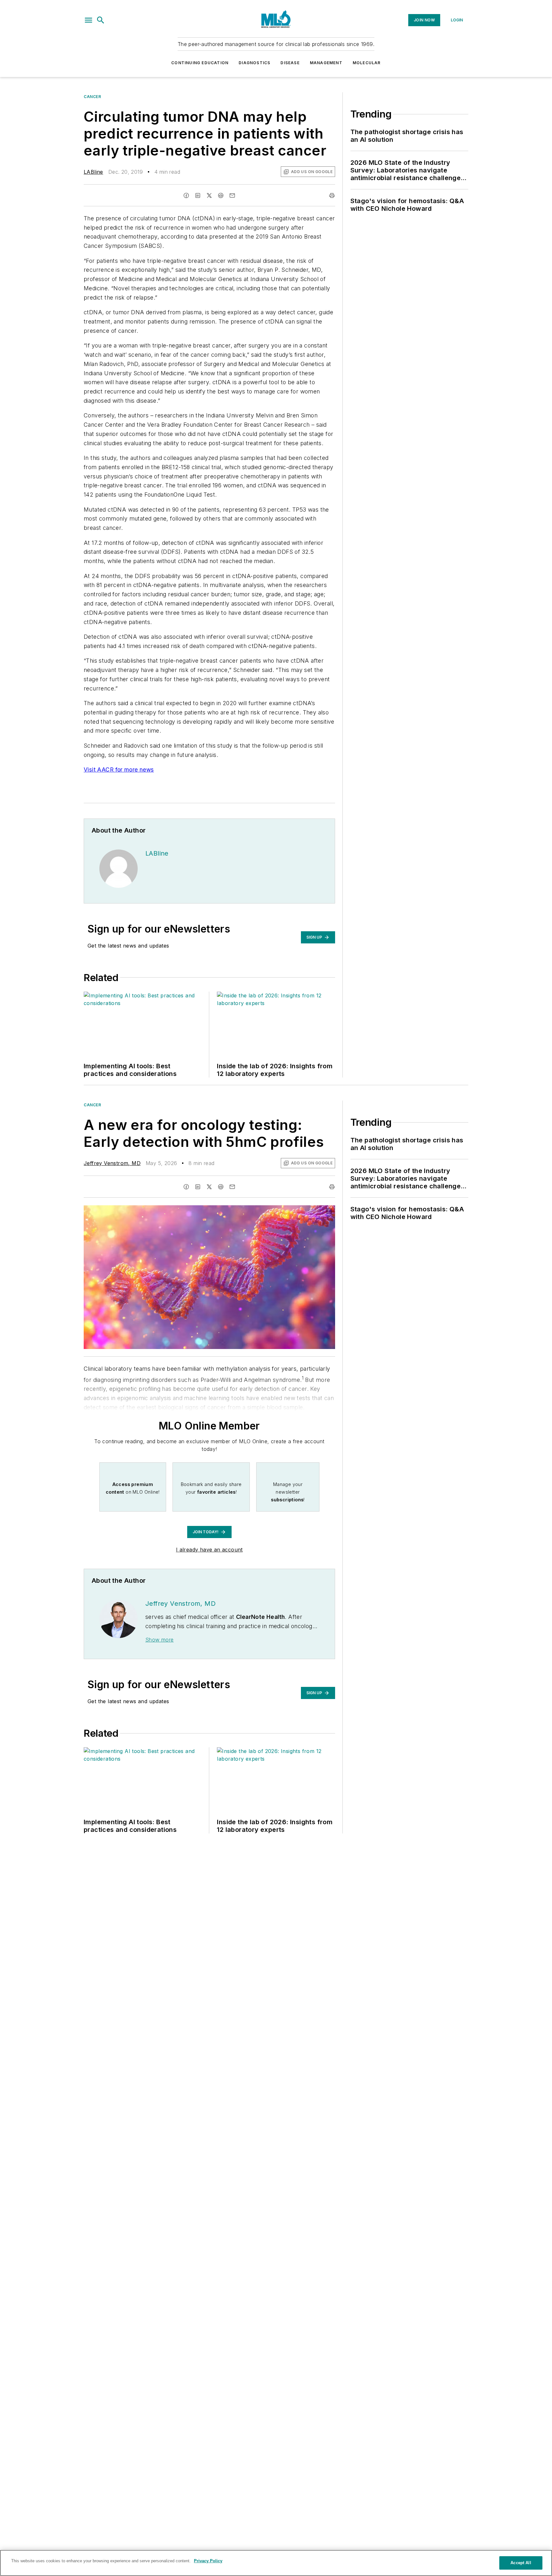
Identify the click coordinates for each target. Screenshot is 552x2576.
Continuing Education (200, 63)
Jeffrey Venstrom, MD (112, 1163)
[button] (88, 20)
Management (326, 63)
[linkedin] (198, 195)
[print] (332, 195)
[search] (101, 20)
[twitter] (209, 195)
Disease (290, 63)
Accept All (521, 2563)
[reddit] (221, 195)
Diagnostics (254, 63)
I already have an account (209, 1550)
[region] (276, 2563)
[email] (232, 195)
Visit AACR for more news (119, 770)
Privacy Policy (208, 2561)
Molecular (367, 63)
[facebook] (186, 195)
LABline (93, 172)
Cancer (92, 97)
